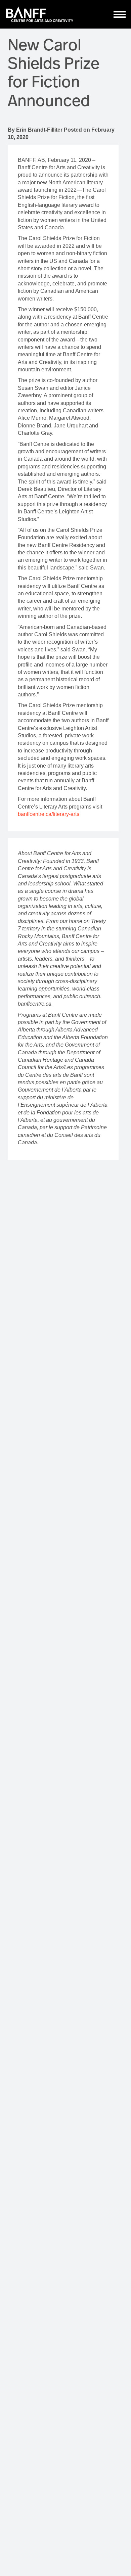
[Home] (40, 14)
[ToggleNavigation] (120, 14)
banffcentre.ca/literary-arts (49, 814)
